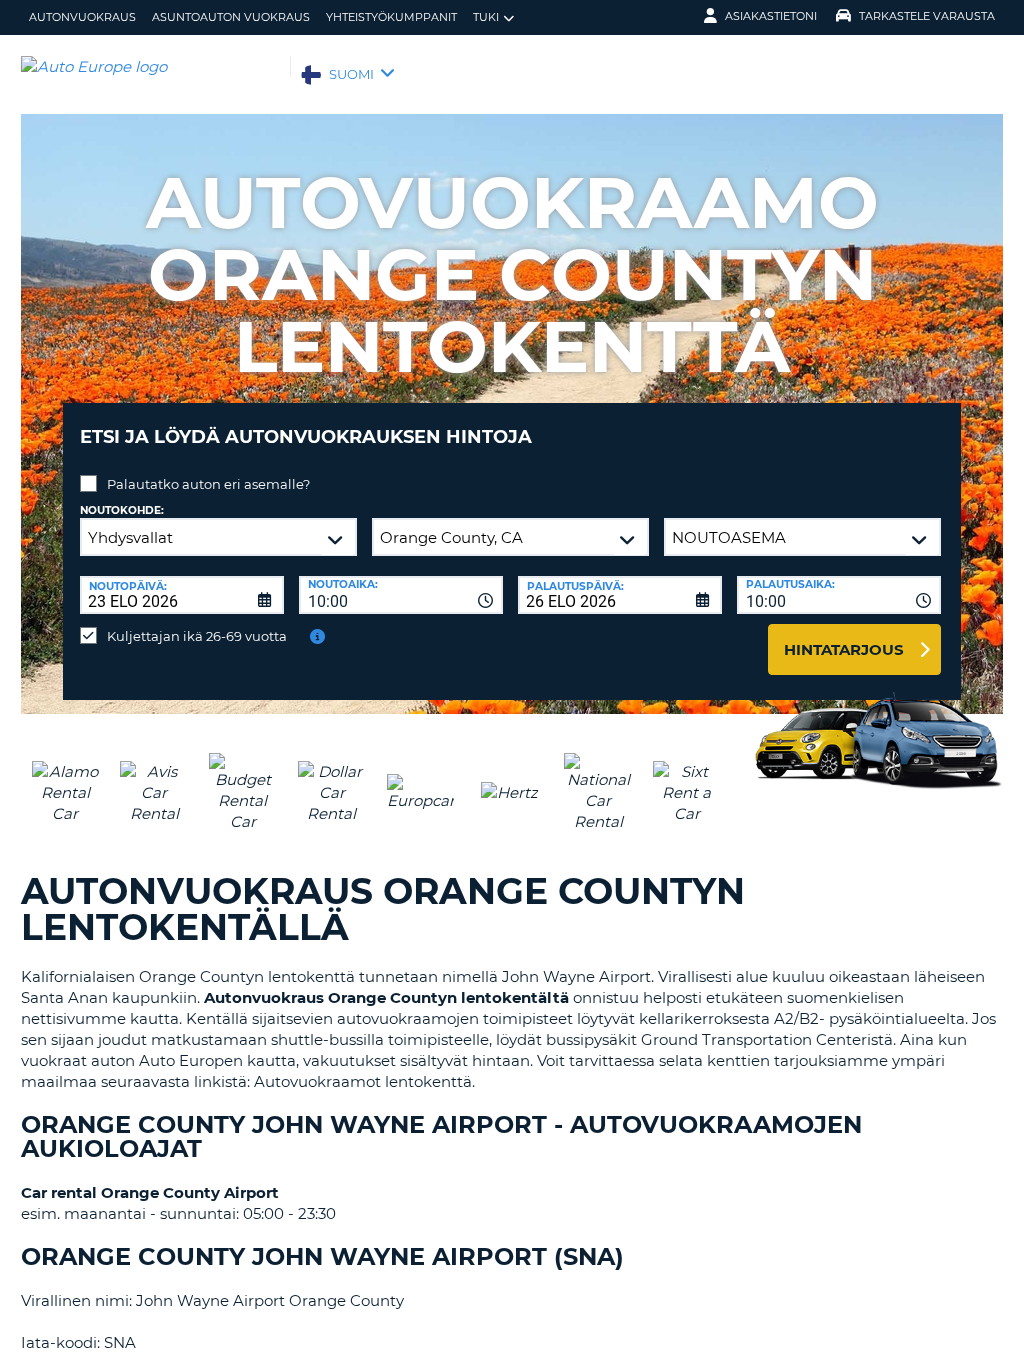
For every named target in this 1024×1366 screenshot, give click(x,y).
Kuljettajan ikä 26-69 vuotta (197, 636)
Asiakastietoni (771, 16)
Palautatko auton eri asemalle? (208, 484)
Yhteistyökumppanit (391, 17)
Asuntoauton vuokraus (231, 17)
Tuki (486, 17)
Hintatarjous (844, 649)
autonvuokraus (82, 17)
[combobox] (401, 595)
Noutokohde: (122, 510)
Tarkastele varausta (927, 16)
